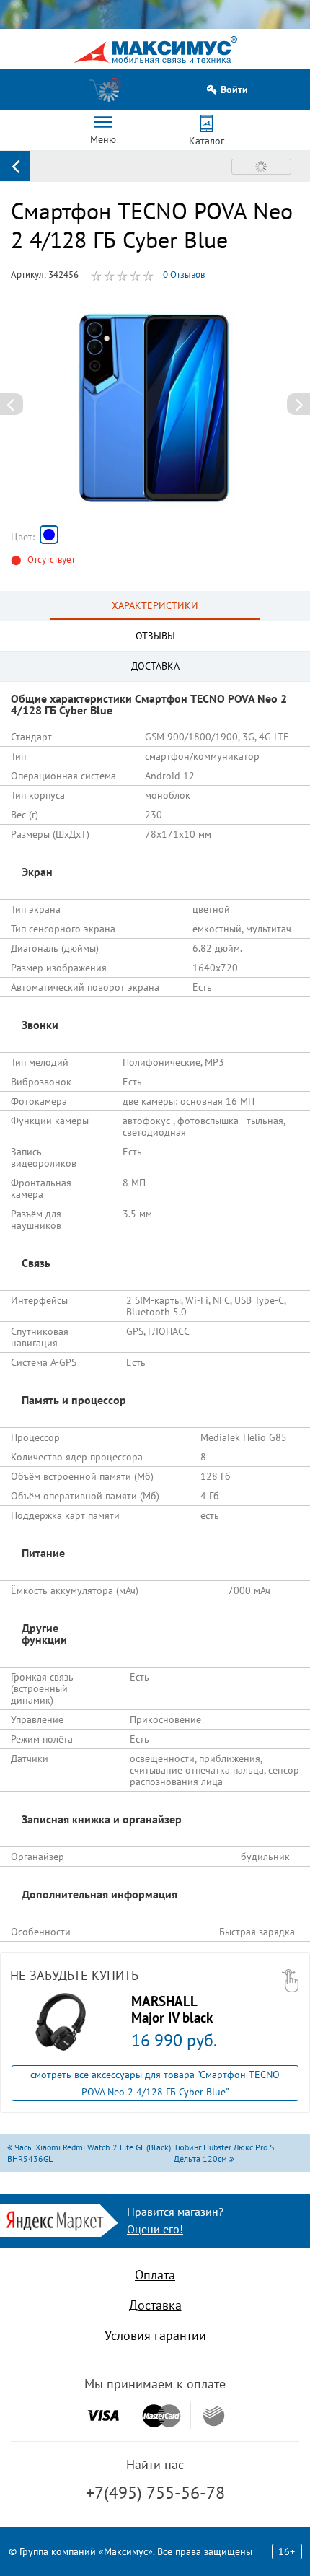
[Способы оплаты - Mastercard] (161, 2415)
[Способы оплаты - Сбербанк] (214, 2416)
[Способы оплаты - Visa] (103, 2415)
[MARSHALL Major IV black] (61, 2022)
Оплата (155, 2275)
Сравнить (261, 167)
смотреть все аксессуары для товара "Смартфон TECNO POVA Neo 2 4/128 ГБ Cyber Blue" (155, 2083)
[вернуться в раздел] (15, 166)
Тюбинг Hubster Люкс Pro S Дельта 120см (224, 2153)
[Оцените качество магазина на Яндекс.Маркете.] (59, 2219)
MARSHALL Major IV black (172, 2009)
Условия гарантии (155, 2335)
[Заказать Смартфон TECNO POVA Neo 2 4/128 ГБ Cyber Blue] (49, 535)
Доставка (155, 2305)
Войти (234, 90)
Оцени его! (155, 2229)
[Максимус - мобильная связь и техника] (155, 49)
